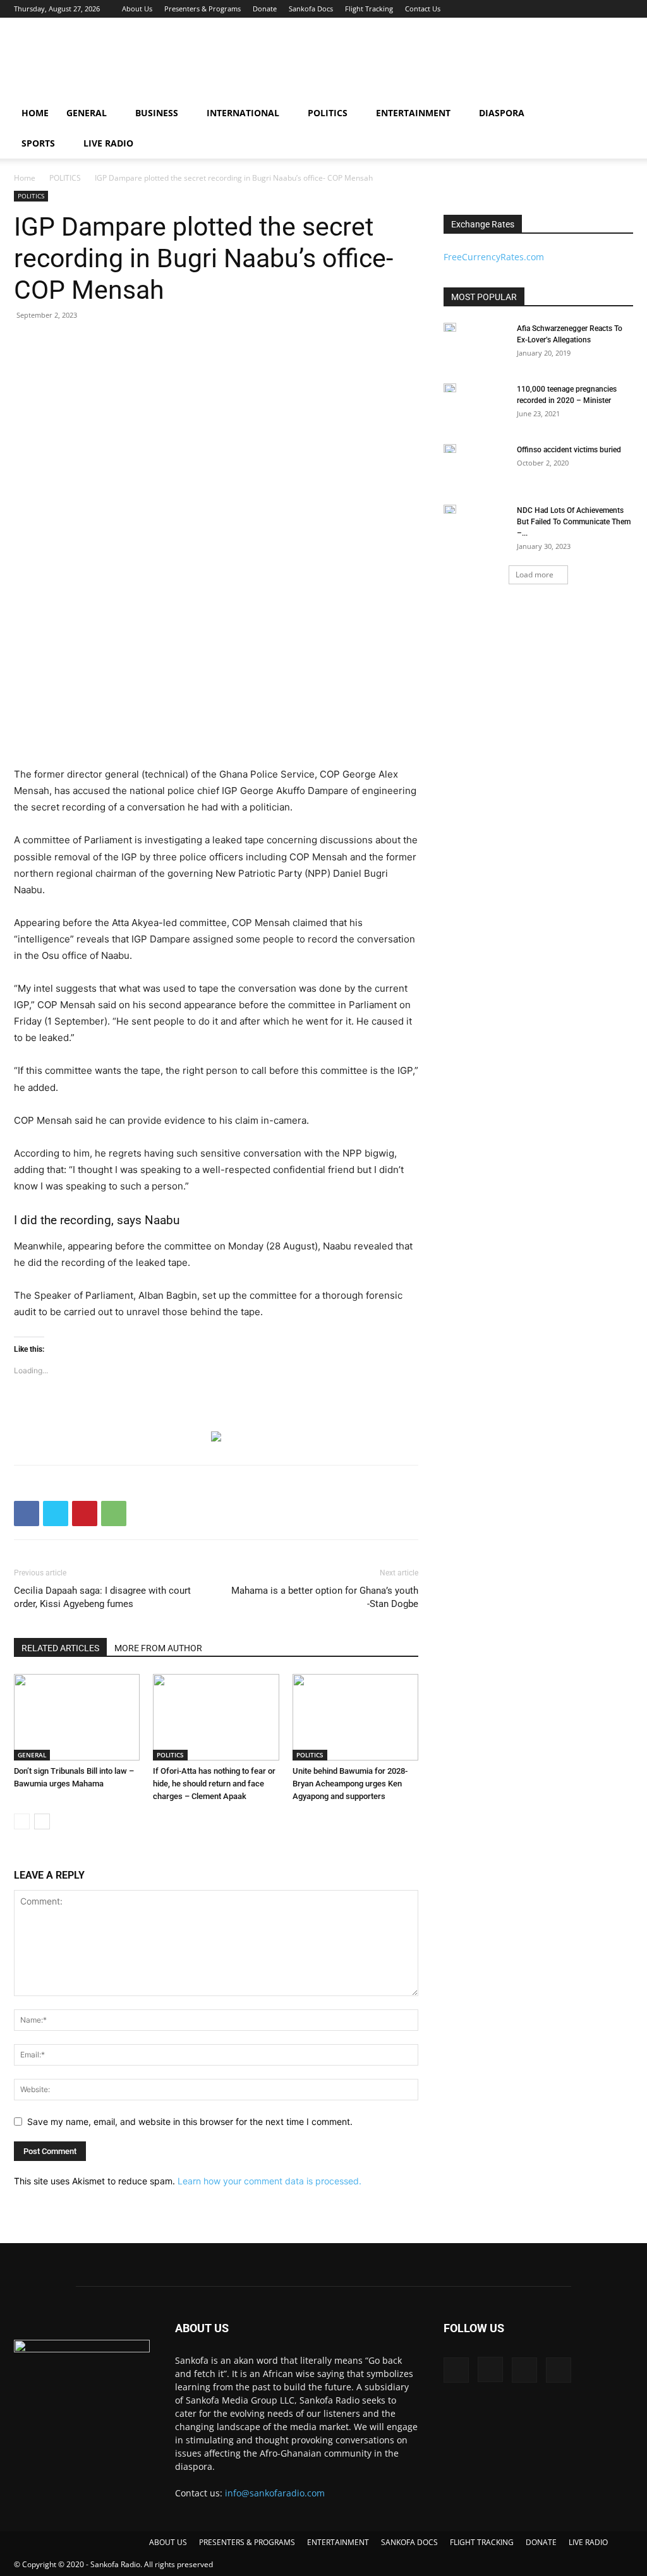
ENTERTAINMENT (413, 113)
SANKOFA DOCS (409, 2542)
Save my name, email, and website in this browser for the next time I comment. (190, 2122)
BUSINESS (157, 113)
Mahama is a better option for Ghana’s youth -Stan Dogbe (325, 1597)
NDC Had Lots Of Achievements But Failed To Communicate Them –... (574, 522)
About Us (137, 9)
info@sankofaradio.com (275, 2493)
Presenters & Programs (203, 9)
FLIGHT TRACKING (482, 2542)
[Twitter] (603, 9)
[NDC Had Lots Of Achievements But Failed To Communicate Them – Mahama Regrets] (450, 509)
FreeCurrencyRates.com (494, 257)
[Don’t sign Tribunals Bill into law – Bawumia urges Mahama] (77, 1717)
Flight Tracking (369, 9)
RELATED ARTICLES (60, 1648)
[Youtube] (624, 9)
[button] (619, 114)
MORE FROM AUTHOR (158, 1648)
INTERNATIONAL (243, 113)
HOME (35, 113)
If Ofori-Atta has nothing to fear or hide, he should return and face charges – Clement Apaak (214, 1784)
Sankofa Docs (311, 9)
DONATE (541, 2542)
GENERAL (87, 113)
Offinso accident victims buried (569, 450)
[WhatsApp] (114, 1514)
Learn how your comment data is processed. (269, 2181)
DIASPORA (502, 113)
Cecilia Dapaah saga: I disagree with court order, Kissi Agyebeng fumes (102, 1597)
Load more (535, 575)
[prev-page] (22, 1821)
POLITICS (328, 113)
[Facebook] (561, 9)
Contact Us (423, 9)
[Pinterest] (85, 1514)
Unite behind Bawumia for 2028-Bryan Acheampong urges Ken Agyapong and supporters (350, 1784)
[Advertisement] (403, 64)
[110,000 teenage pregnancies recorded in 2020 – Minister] (450, 388)
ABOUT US (168, 2542)
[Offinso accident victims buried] (450, 448)
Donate (265, 9)
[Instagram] (582, 9)
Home (25, 178)
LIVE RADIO (108, 143)
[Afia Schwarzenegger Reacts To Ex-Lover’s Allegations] (450, 327)
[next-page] (42, 1821)
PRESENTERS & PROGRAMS (247, 2542)
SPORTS (38, 143)
